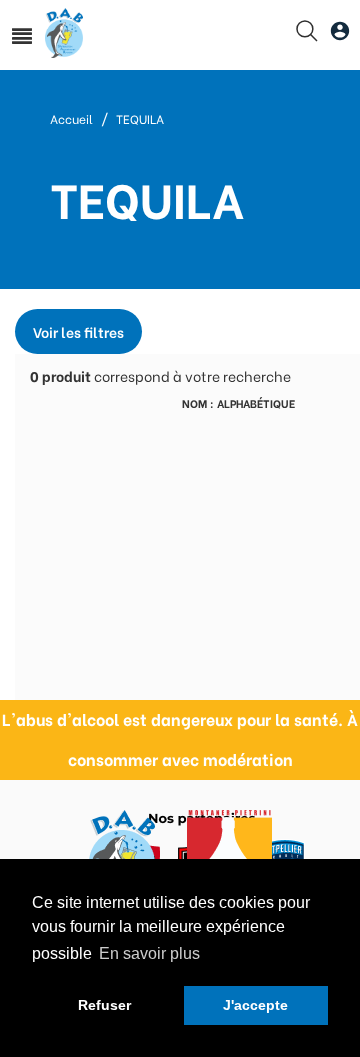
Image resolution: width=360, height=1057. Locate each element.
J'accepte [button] (255, 1005)
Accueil (71, 118)
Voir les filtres (78, 331)
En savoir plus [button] (149, 953)
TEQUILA (140, 118)
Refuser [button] (104, 1005)
